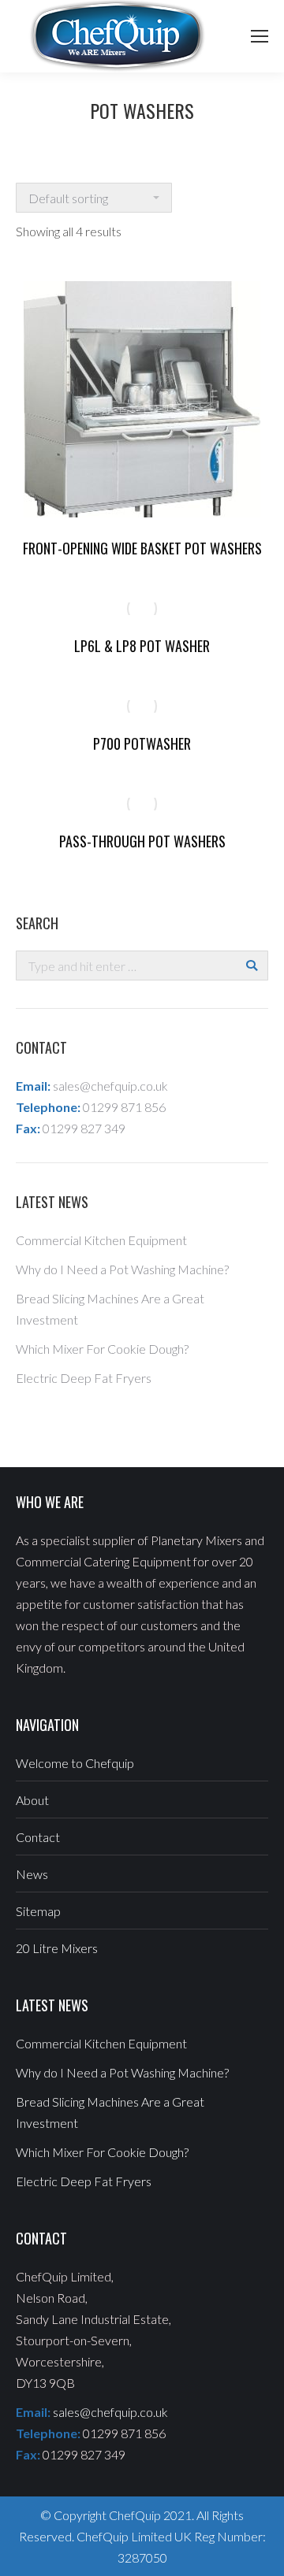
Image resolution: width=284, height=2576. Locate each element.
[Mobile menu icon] (260, 36)
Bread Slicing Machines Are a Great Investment (110, 1309)
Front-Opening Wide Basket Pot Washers (142, 548)
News (32, 1874)
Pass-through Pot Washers (142, 841)
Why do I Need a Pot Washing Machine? (122, 1269)
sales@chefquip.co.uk (110, 1086)
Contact (38, 1837)
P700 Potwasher (142, 743)
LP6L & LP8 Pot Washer (142, 646)
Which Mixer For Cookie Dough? (102, 1349)
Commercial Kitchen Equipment (101, 1240)
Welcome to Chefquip (75, 1763)
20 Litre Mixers (57, 1948)
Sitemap (38, 1911)
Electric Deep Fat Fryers (84, 1378)
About (32, 1800)
